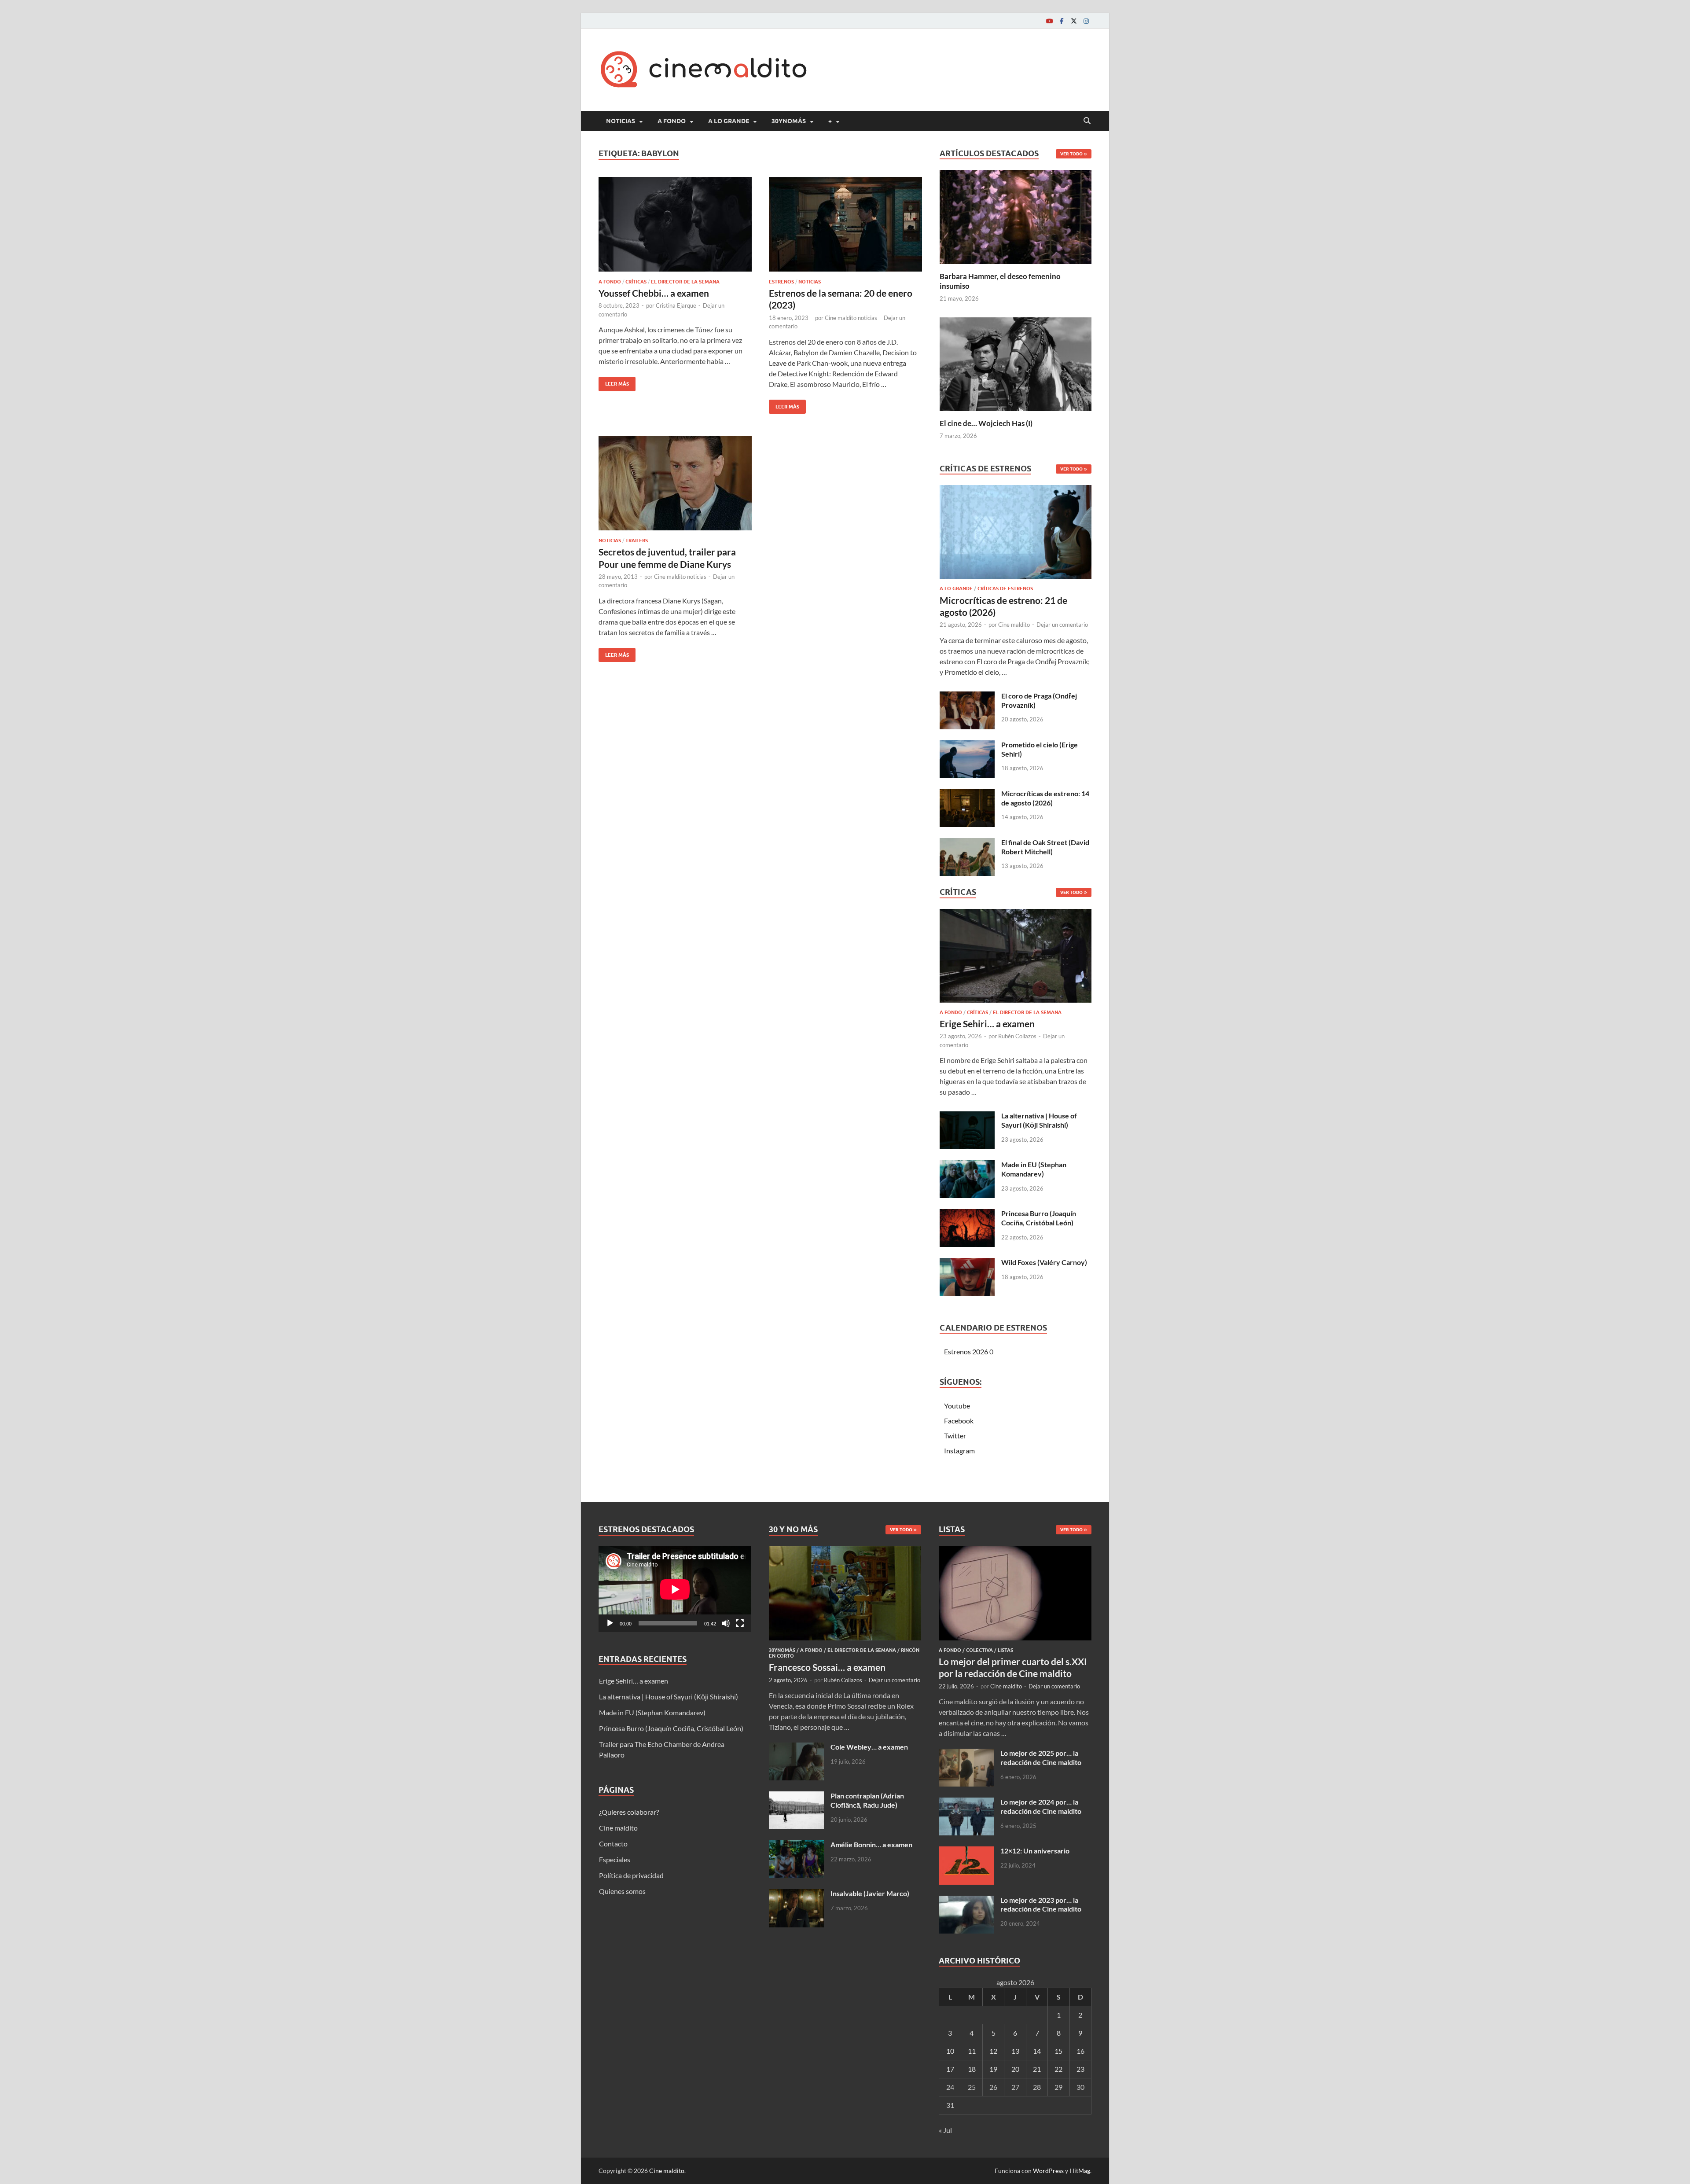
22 (1058, 2069)
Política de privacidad (631, 1875)
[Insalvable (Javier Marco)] (796, 1894)
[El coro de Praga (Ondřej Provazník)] (967, 697)
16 (1080, 2051)
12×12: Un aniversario (1035, 1851)
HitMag (1080, 2171)
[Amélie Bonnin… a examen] (796, 1845)
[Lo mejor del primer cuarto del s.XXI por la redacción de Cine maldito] (1015, 1551)
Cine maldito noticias (851, 318)
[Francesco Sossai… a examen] (845, 1551)
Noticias (621, 121)
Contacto (613, 1844)
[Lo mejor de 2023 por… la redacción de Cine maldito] (966, 1901)
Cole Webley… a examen (869, 1747)
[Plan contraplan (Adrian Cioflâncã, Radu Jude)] (796, 1796)
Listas (1005, 1650)
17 (950, 2069)
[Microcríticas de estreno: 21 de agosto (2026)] (1016, 535)
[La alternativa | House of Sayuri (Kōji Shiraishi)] (967, 1116)
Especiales (615, 1859)
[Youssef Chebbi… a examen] (675, 224)
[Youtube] (1049, 21)
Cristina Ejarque (676, 305)
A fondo (672, 121)
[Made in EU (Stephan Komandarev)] (967, 1165)
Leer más (614, 382)
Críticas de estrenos (1005, 588)
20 (1015, 2069)
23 (1080, 2069)
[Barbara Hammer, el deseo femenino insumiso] (1016, 216)
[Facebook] (1062, 21)
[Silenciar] (726, 1623)
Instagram (959, 1450)
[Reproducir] (610, 1623)
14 (1037, 2051)
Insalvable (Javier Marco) (870, 1893)
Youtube (957, 1406)
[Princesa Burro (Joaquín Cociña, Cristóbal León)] (967, 1214)
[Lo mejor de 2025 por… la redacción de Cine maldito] (966, 1754)
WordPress (1048, 2171)
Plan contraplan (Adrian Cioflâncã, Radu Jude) (867, 1800)
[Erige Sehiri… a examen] (1016, 958)
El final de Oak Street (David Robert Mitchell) (1045, 847)
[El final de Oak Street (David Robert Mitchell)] (967, 843)
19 (993, 2069)
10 (950, 2051)
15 (1058, 2051)
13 (1015, 2051)
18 (972, 2069)
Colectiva (979, 1650)
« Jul (945, 2130)
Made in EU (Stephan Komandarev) (1034, 1169)
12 (993, 2051)
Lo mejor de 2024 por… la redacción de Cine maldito (1041, 1806)
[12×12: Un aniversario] (966, 1851)
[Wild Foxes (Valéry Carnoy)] (967, 1263)
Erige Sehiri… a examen (987, 1024)
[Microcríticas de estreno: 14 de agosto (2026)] (967, 794)
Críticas (636, 282)
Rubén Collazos (1017, 1036)
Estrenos (781, 282)
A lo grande (729, 121)
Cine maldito (1014, 625)
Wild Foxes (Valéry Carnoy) (1044, 1262)
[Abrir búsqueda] (1087, 121)
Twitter (955, 1436)
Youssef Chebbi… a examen (654, 293)
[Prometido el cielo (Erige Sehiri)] (967, 745)
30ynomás (789, 121)
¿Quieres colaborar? (629, 1812)
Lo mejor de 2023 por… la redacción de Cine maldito (1041, 1905)
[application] (675, 1589)
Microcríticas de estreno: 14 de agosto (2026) (1045, 798)
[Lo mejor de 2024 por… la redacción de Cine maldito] (966, 1803)
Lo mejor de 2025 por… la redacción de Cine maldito (1041, 1757)
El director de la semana (685, 282)
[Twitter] (1074, 21)
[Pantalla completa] (740, 1623)
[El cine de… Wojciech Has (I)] (1016, 363)
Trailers (637, 540)
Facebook (959, 1421)
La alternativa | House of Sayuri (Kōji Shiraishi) (1039, 1120)
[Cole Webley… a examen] (796, 1748)
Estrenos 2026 (966, 1351)
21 (1037, 2069)
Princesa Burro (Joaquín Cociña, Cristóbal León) (1039, 1218)
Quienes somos (622, 1891)
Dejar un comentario (1062, 625)
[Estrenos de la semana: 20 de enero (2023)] (845, 224)
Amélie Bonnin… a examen (871, 1844)
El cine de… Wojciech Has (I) (986, 423)
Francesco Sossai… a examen (827, 1667)
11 (972, 2051)
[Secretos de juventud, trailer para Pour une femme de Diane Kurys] (675, 483)
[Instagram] (1086, 21)
